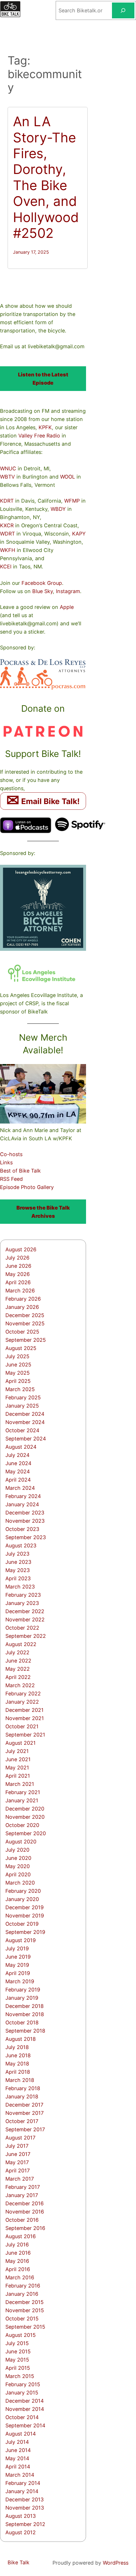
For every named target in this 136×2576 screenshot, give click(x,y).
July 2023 (17, 1554)
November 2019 (25, 1916)
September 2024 (26, 1439)
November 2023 (25, 1521)
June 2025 (18, 1365)
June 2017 (18, 2154)
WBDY (58, 509)
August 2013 (21, 2516)
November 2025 (25, 1323)
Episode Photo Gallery (27, 1187)
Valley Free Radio (39, 436)
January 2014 (22, 2491)
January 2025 (22, 1406)
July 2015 (17, 2343)
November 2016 (25, 2212)
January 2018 (22, 2096)
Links (6, 1162)
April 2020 (18, 1874)
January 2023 (22, 1603)
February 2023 (23, 1595)
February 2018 (23, 2088)
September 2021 (25, 1735)
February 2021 (23, 1792)
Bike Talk (19, 2562)
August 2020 (21, 1842)
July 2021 (17, 1751)
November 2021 (25, 1718)
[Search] (123, 10)
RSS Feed (11, 1179)
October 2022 (22, 1628)
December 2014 (25, 2401)
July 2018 (17, 2047)
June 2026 (18, 1266)
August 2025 (21, 1348)
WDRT (7, 534)
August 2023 (21, 1545)
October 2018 (22, 2022)
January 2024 (22, 1504)
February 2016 (23, 2286)
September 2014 (25, 2425)
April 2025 (18, 1381)
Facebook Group (42, 583)
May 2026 (18, 1274)
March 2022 (20, 1685)
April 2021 (18, 1776)
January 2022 (22, 1702)
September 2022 (26, 1636)
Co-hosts (11, 1154)
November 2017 (25, 2113)
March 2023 (20, 1587)
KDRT (7, 501)
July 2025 (17, 1356)
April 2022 (18, 1677)
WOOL (68, 477)
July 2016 (17, 2245)
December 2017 (24, 2105)
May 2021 (17, 1768)
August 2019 (21, 1940)
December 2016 (25, 2203)
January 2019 (22, 1998)
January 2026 (22, 1307)
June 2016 (18, 2253)
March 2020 (20, 1883)
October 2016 (22, 2220)
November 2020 (25, 1817)
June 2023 (18, 1562)
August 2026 (21, 1249)
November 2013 (25, 2508)
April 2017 (18, 2170)
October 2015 (22, 2319)
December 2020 (25, 1809)
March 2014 (20, 2475)
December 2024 (25, 1414)
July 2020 (17, 1850)
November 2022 (25, 1619)
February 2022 (23, 1694)
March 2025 (20, 1389)
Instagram (68, 591)
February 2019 (23, 1990)
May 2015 (17, 2360)
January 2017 (22, 2195)
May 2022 (18, 1669)
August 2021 (21, 1743)
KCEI (6, 567)
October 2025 (22, 1332)
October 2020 (22, 1825)
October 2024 (22, 1430)
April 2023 (18, 1578)
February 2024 (23, 1496)
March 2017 (20, 2179)
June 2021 (18, 1759)
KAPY (79, 534)
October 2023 (22, 1529)
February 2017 (23, 2187)
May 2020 (18, 1866)
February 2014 (23, 2483)
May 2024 (18, 1471)
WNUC (8, 468)
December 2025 (25, 1315)
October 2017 (22, 2121)
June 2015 (18, 2351)
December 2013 (25, 2499)
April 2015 (18, 2368)
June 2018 (18, 2055)
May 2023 (18, 1570)
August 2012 (21, 2532)
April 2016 (18, 2269)
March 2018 (20, 2080)
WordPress (116, 2563)
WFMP (72, 501)
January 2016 (22, 2294)
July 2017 (17, 2146)
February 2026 (23, 1299)
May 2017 (17, 2162)
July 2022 (17, 1652)
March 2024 (20, 1488)
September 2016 (25, 2228)
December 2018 (25, 2006)
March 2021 (20, 1784)
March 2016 (20, 2277)
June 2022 (18, 1661)
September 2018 (25, 2031)
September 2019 (25, 1932)
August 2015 (21, 2335)
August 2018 (21, 2039)
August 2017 (20, 2138)
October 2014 (22, 2417)
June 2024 (18, 1463)
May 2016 (17, 2261)
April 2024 (18, 1480)
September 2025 (26, 1340)
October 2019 (22, 1924)
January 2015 (22, 2393)
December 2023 (25, 1513)
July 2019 (17, 1948)
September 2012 (25, 2524)
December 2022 (25, 1611)
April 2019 (18, 1973)
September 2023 (26, 1537)
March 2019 (20, 1981)
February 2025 (23, 1397)
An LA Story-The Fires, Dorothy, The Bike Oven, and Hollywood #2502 (46, 177)
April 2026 (18, 1282)
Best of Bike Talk (20, 1171)
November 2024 (25, 1422)
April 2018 (18, 2072)
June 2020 (18, 1858)
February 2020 (23, 1891)
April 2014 (18, 2467)
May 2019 (17, 1965)
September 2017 (25, 2129)
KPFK (45, 427)
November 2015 (25, 2310)
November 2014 (25, 2409)
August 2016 (21, 2236)
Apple (67, 607)
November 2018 (25, 2014)
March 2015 (20, 2376)
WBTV (7, 477)
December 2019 (25, 1907)
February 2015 (23, 2384)
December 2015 (25, 2302)
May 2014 (17, 2458)
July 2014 (17, 2442)
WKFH (8, 550)
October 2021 (22, 1726)
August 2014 (21, 2434)
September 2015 (25, 2327)
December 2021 (25, 1710)
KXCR (7, 525)
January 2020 (22, 1899)
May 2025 (18, 1373)
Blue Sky (43, 591)
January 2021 (22, 1800)
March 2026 (20, 1291)
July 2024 (17, 1455)
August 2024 (21, 1447)
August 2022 (21, 1644)
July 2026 (17, 1258)
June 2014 (18, 2450)
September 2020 (26, 1833)
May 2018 (17, 2064)
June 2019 (18, 1957)
